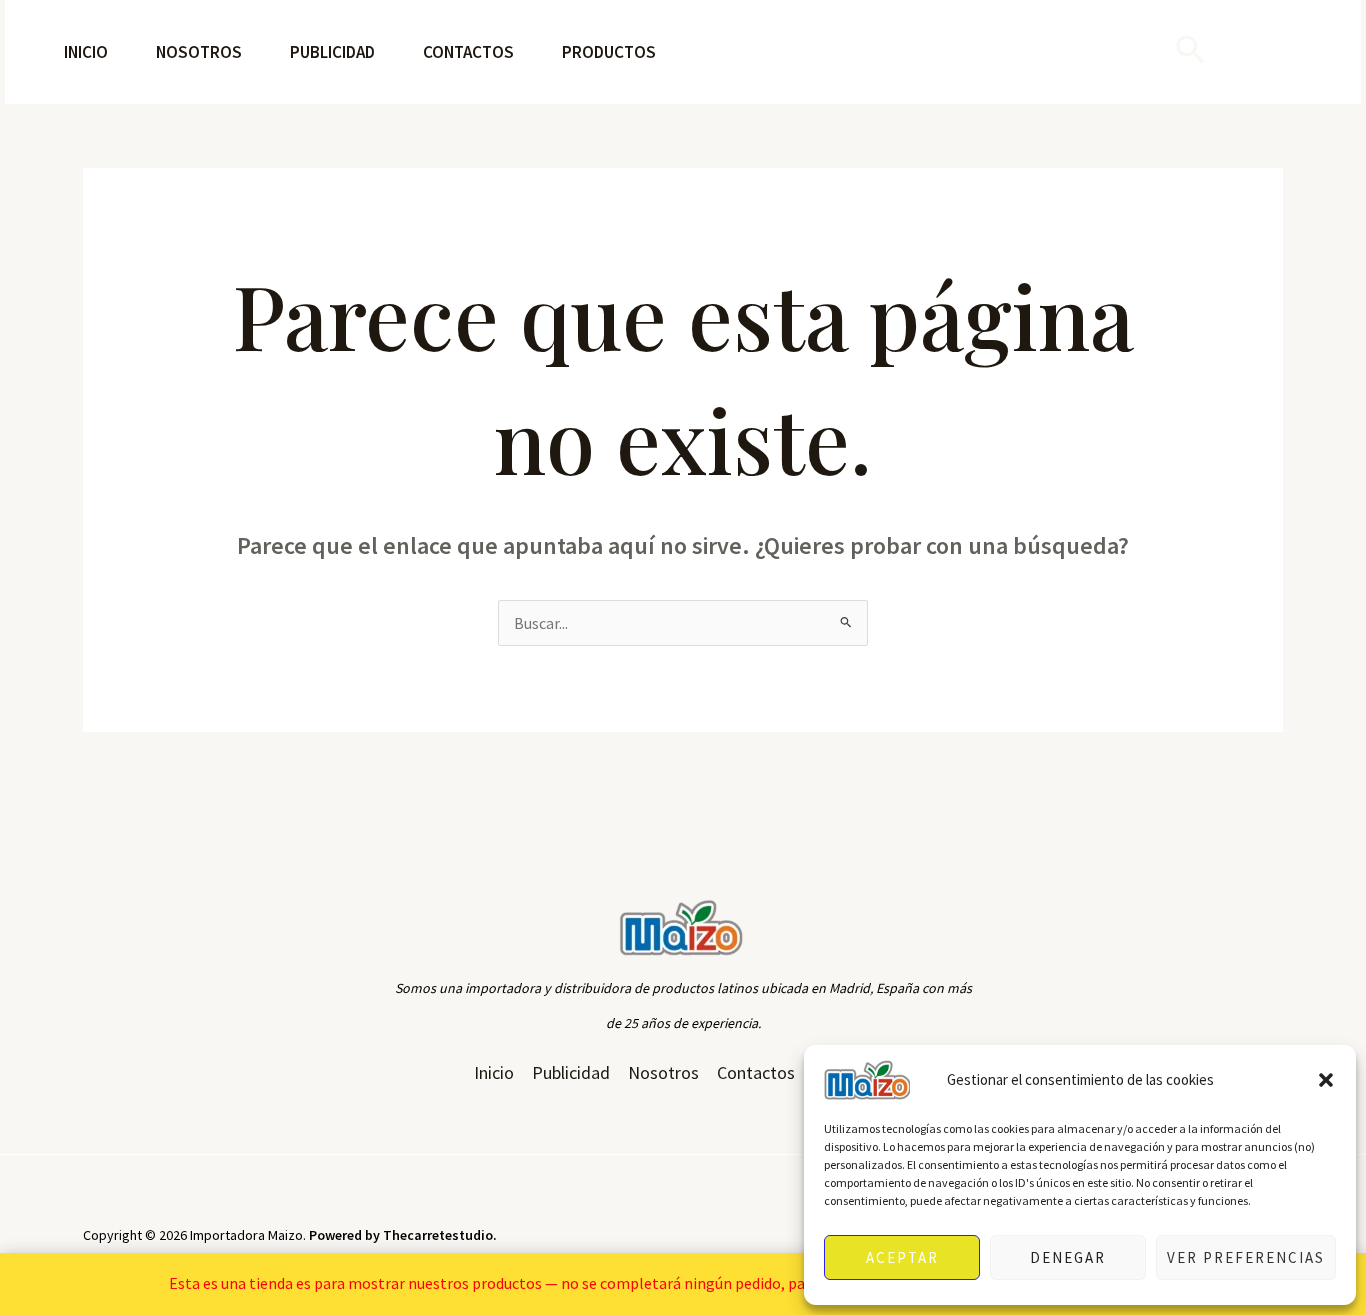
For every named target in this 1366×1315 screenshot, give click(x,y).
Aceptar (902, 1257)
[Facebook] (1295, 53)
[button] (1326, 1080)
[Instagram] (1241, 53)
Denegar (1068, 1257)
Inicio (86, 52)
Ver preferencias (1246, 1257)
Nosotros (199, 52)
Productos (609, 52)
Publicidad (332, 52)
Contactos (468, 52)
